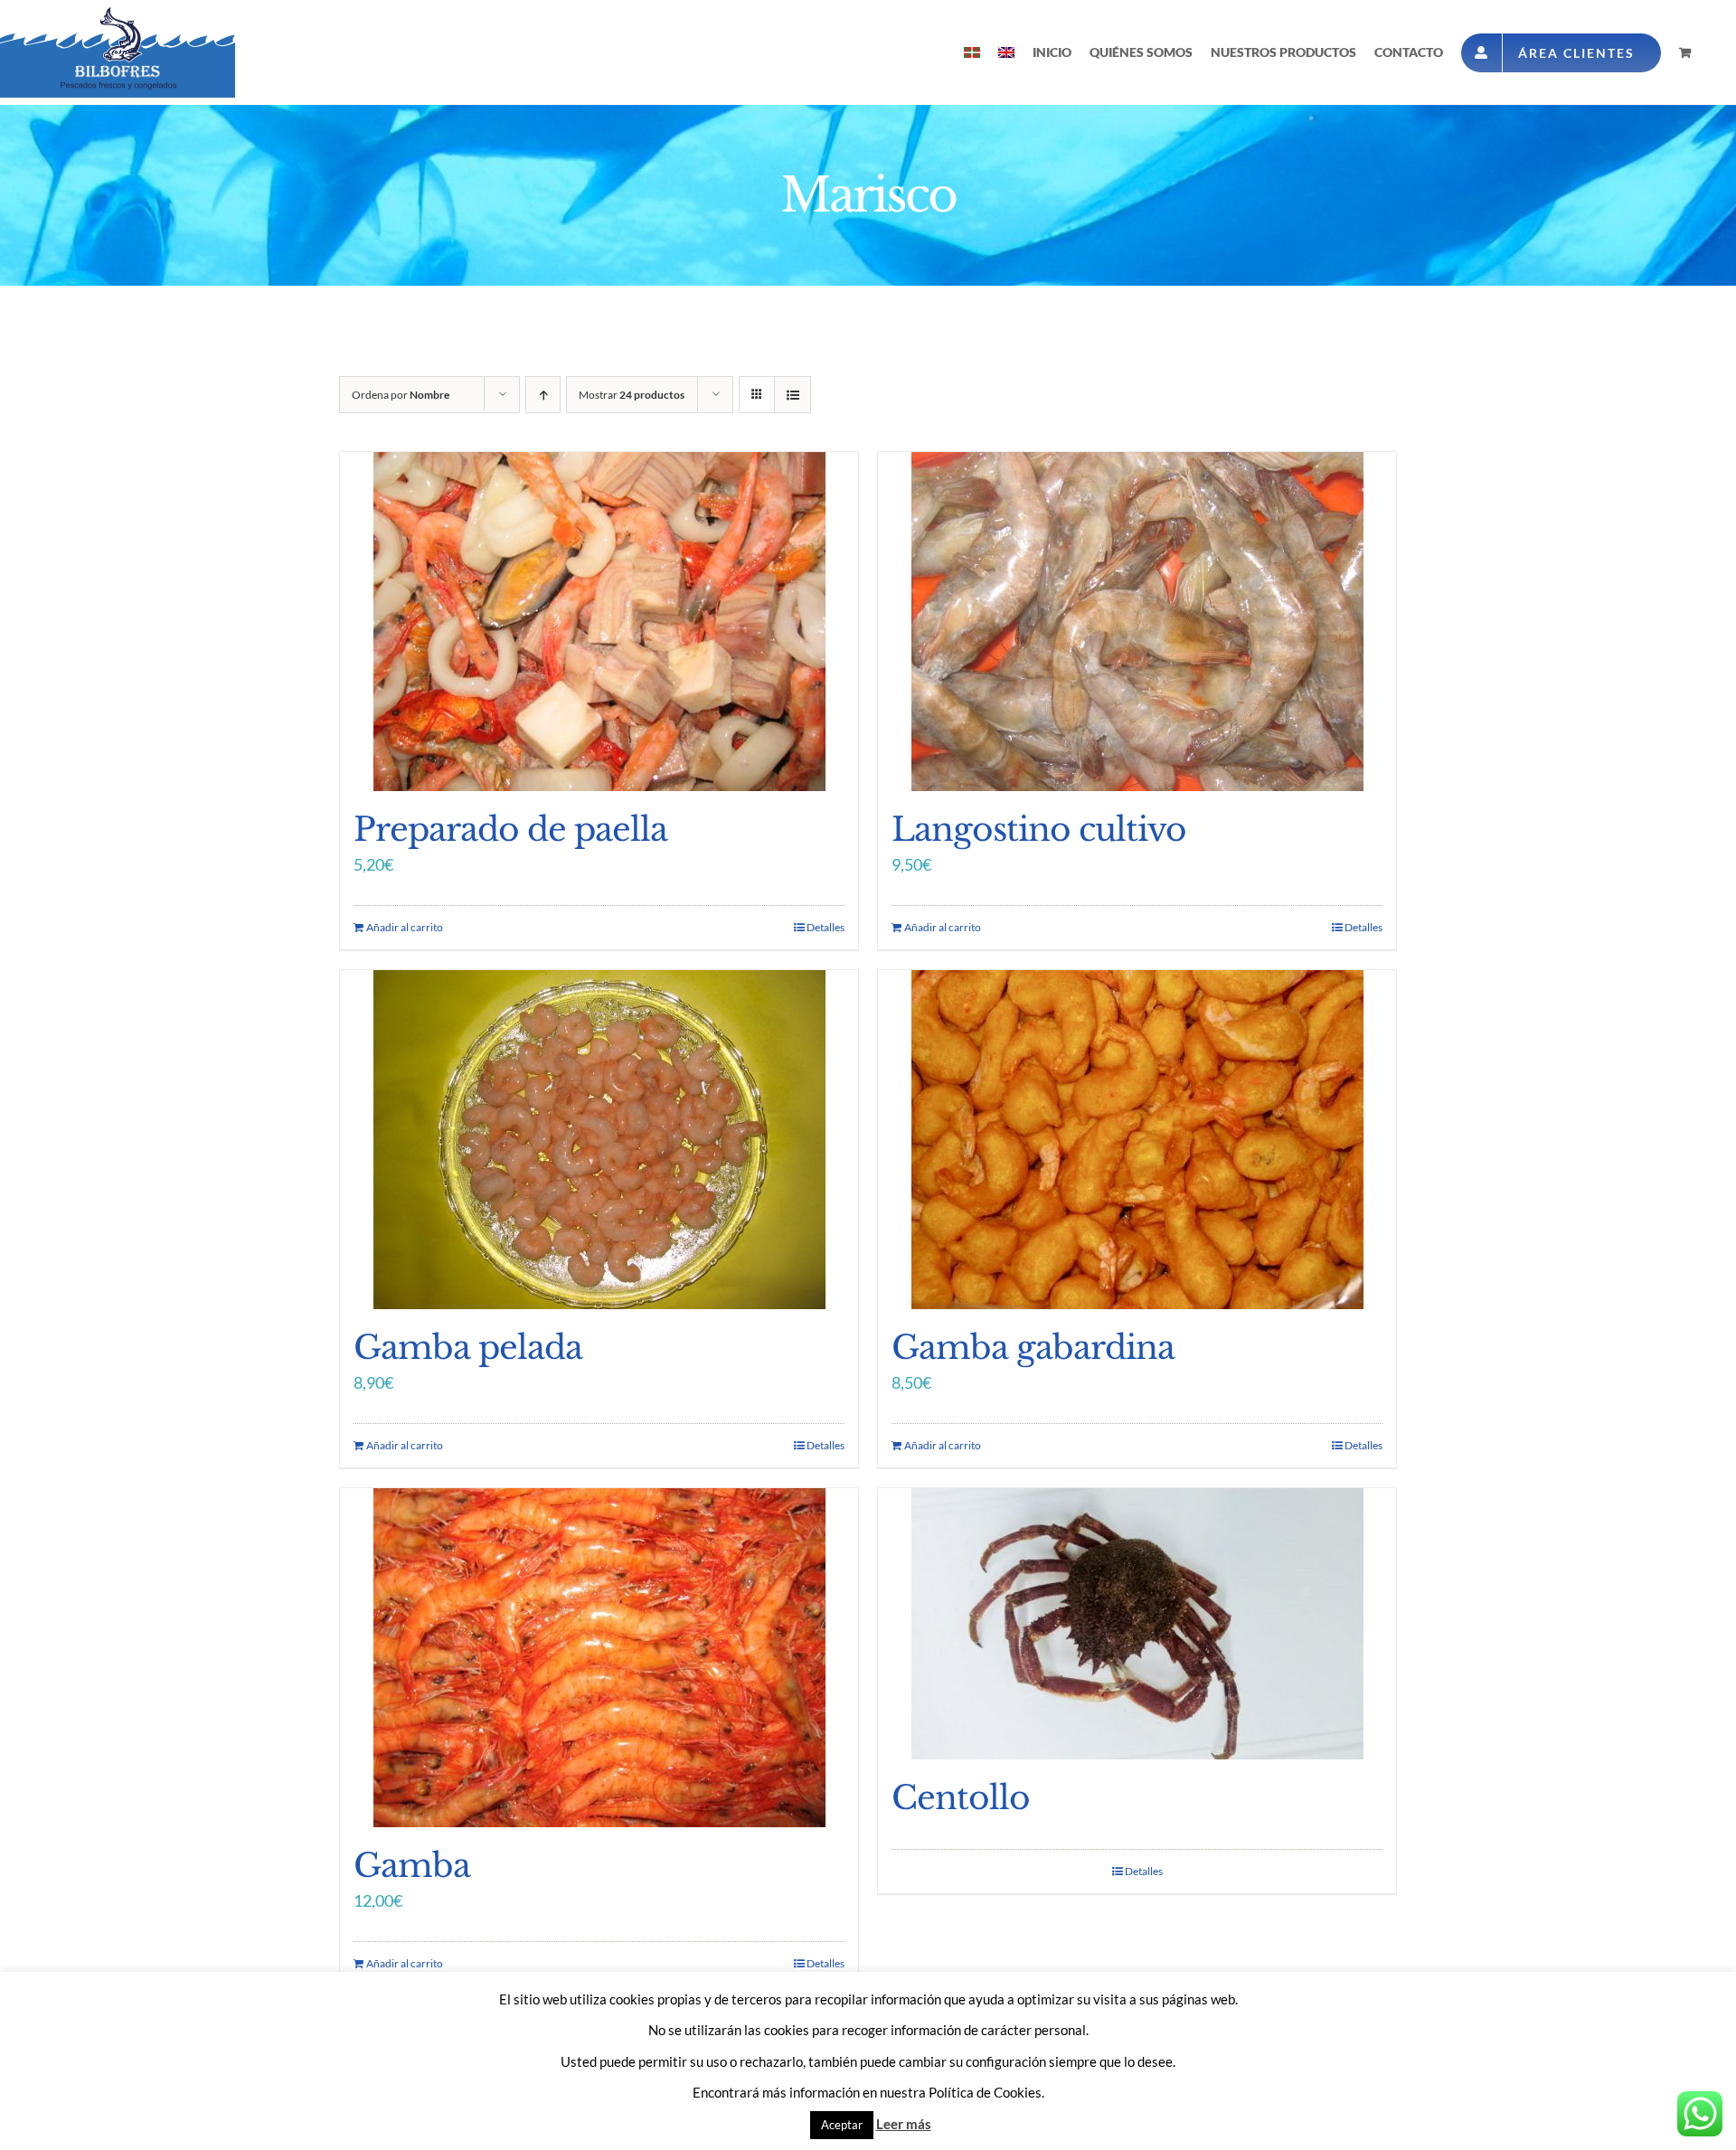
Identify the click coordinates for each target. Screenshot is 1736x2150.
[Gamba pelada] (599, 1140)
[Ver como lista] (793, 395)
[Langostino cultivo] (1137, 622)
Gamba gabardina (1033, 1348)
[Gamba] (599, 1658)
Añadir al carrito (405, 927)
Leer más (904, 2124)
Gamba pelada (468, 1348)
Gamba (412, 1866)
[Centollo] (1137, 1624)
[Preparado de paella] (599, 622)
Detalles (826, 927)
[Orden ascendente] (543, 395)
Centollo (961, 1798)
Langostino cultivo (1039, 830)
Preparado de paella (510, 830)
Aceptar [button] (842, 2125)
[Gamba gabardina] (1137, 1140)
